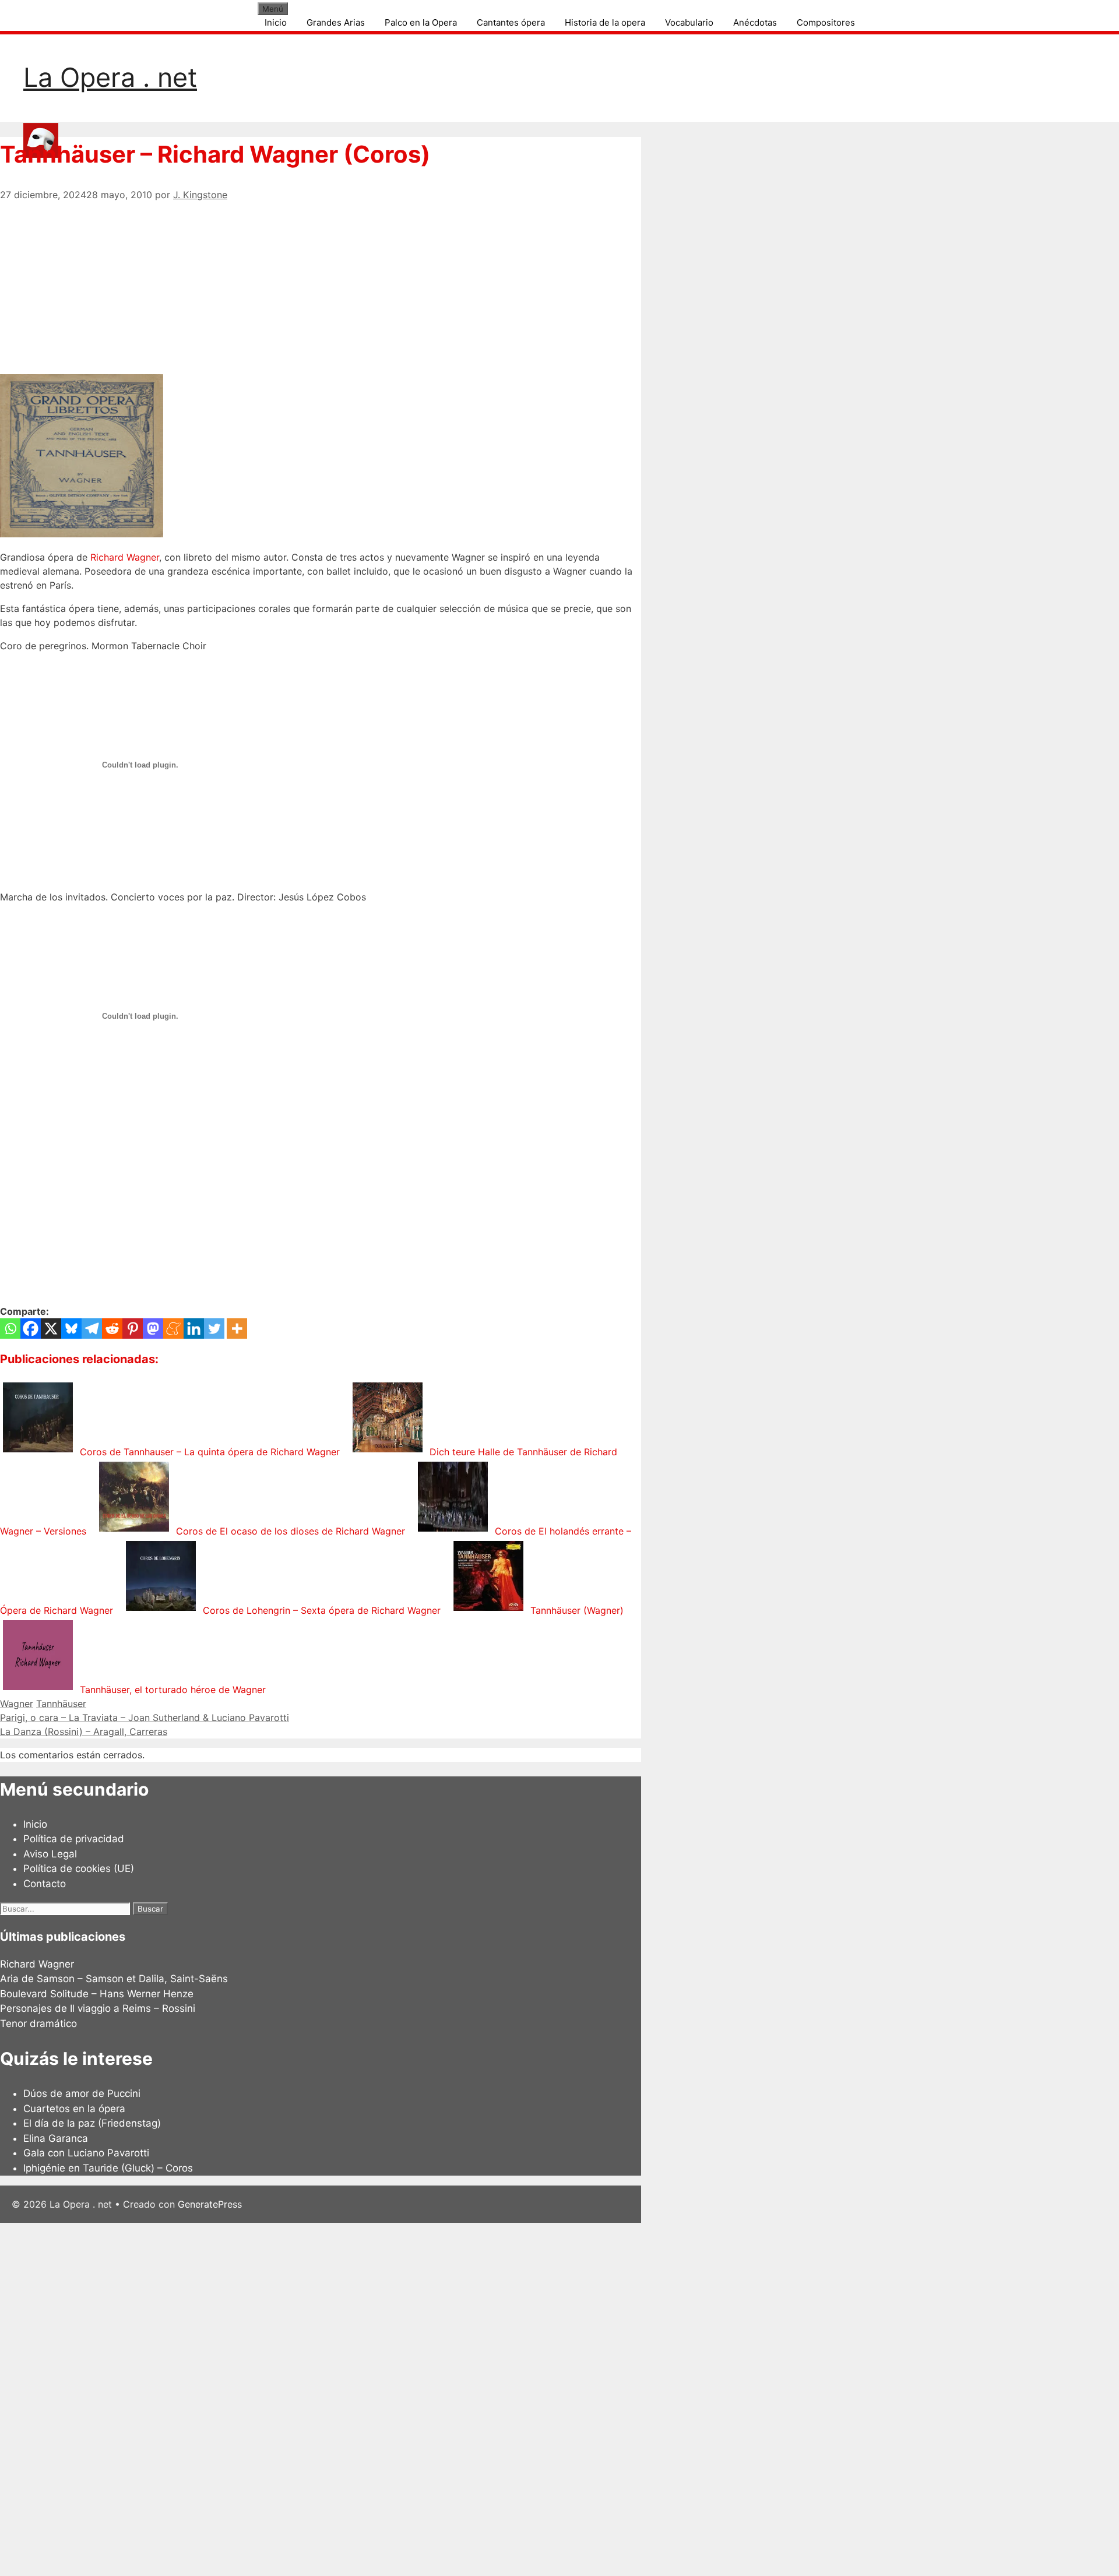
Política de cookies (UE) (79, 1868)
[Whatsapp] (10, 1329)
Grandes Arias (336, 22)
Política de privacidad (74, 1839)
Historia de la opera (605, 22)
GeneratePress (210, 2204)
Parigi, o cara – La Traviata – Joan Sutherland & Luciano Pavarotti (145, 1718)
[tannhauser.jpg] (82, 534)
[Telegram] (92, 1329)
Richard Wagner (125, 557)
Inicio (276, 22)
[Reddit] (112, 1329)
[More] (237, 1329)
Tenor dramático (38, 2024)
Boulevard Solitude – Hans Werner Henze (97, 1994)
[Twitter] (214, 1329)
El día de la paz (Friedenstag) (92, 2123)
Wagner (17, 1704)
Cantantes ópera (511, 22)
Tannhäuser (61, 1704)
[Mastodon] (153, 1329)
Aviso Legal (50, 1854)
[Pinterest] (133, 1329)
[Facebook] (31, 1329)
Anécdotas (755, 22)
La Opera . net (110, 77)
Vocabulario (689, 22)
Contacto (45, 1884)
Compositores (826, 22)
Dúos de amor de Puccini (82, 2093)
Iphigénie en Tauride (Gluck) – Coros (108, 2168)
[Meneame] (173, 1329)
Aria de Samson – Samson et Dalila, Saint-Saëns (114, 1979)
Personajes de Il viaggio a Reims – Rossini (98, 2008)
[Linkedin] (194, 1329)
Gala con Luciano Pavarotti (86, 2153)
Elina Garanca (56, 2138)
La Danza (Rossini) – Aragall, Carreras (84, 1732)
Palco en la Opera (421, 22)
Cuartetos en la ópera (74, 2109)
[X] (51, 1329)
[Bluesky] (71, 1329)
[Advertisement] (321, 283)
